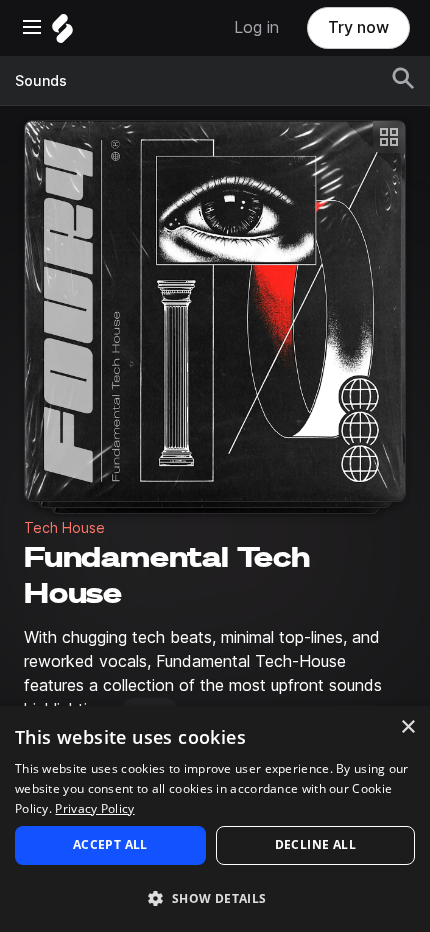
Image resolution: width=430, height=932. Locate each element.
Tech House (64, 528)
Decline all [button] (315, 844)
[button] (215, 897)
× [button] (407, 727)
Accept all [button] (110, 844)
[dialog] (215, 819)
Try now (358, 27)
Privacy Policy (94, 808)
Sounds (41, 81)
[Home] (62, 33)
